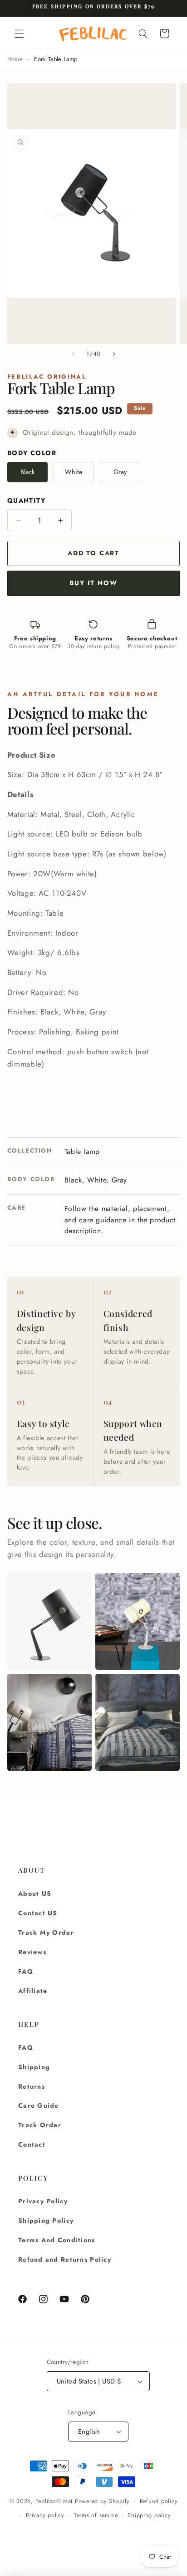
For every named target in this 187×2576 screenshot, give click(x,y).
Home (15, 59)
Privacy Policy (43, 2201)
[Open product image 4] (138, 1722)
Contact (32, 2144)
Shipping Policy (46, 2220)
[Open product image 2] (138, 1621)
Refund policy (159, 2501)
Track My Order (46, 1932)
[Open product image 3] (49, 1722)
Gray (120, 472)
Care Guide (39, 2105)
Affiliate (33, 1991)
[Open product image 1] (49, 1621)
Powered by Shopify (102, 2501)
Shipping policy (149, 2515)
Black (28, 472)
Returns (32, 2086)
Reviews (32, 1952)
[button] (19, 34)
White (74, 472)
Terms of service (96, 2515)
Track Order (40, 2125)
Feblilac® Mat (54, 2501)
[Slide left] (73, 354)
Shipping (34, 2067)
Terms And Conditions (57, 2240)
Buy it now (93, 583)
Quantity (26, 500)
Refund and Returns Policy (65, 2259)
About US (35, 1894)
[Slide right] (114, 354)
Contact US (38, 1913)
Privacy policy (45, 2515)
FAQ (26, 1971)
